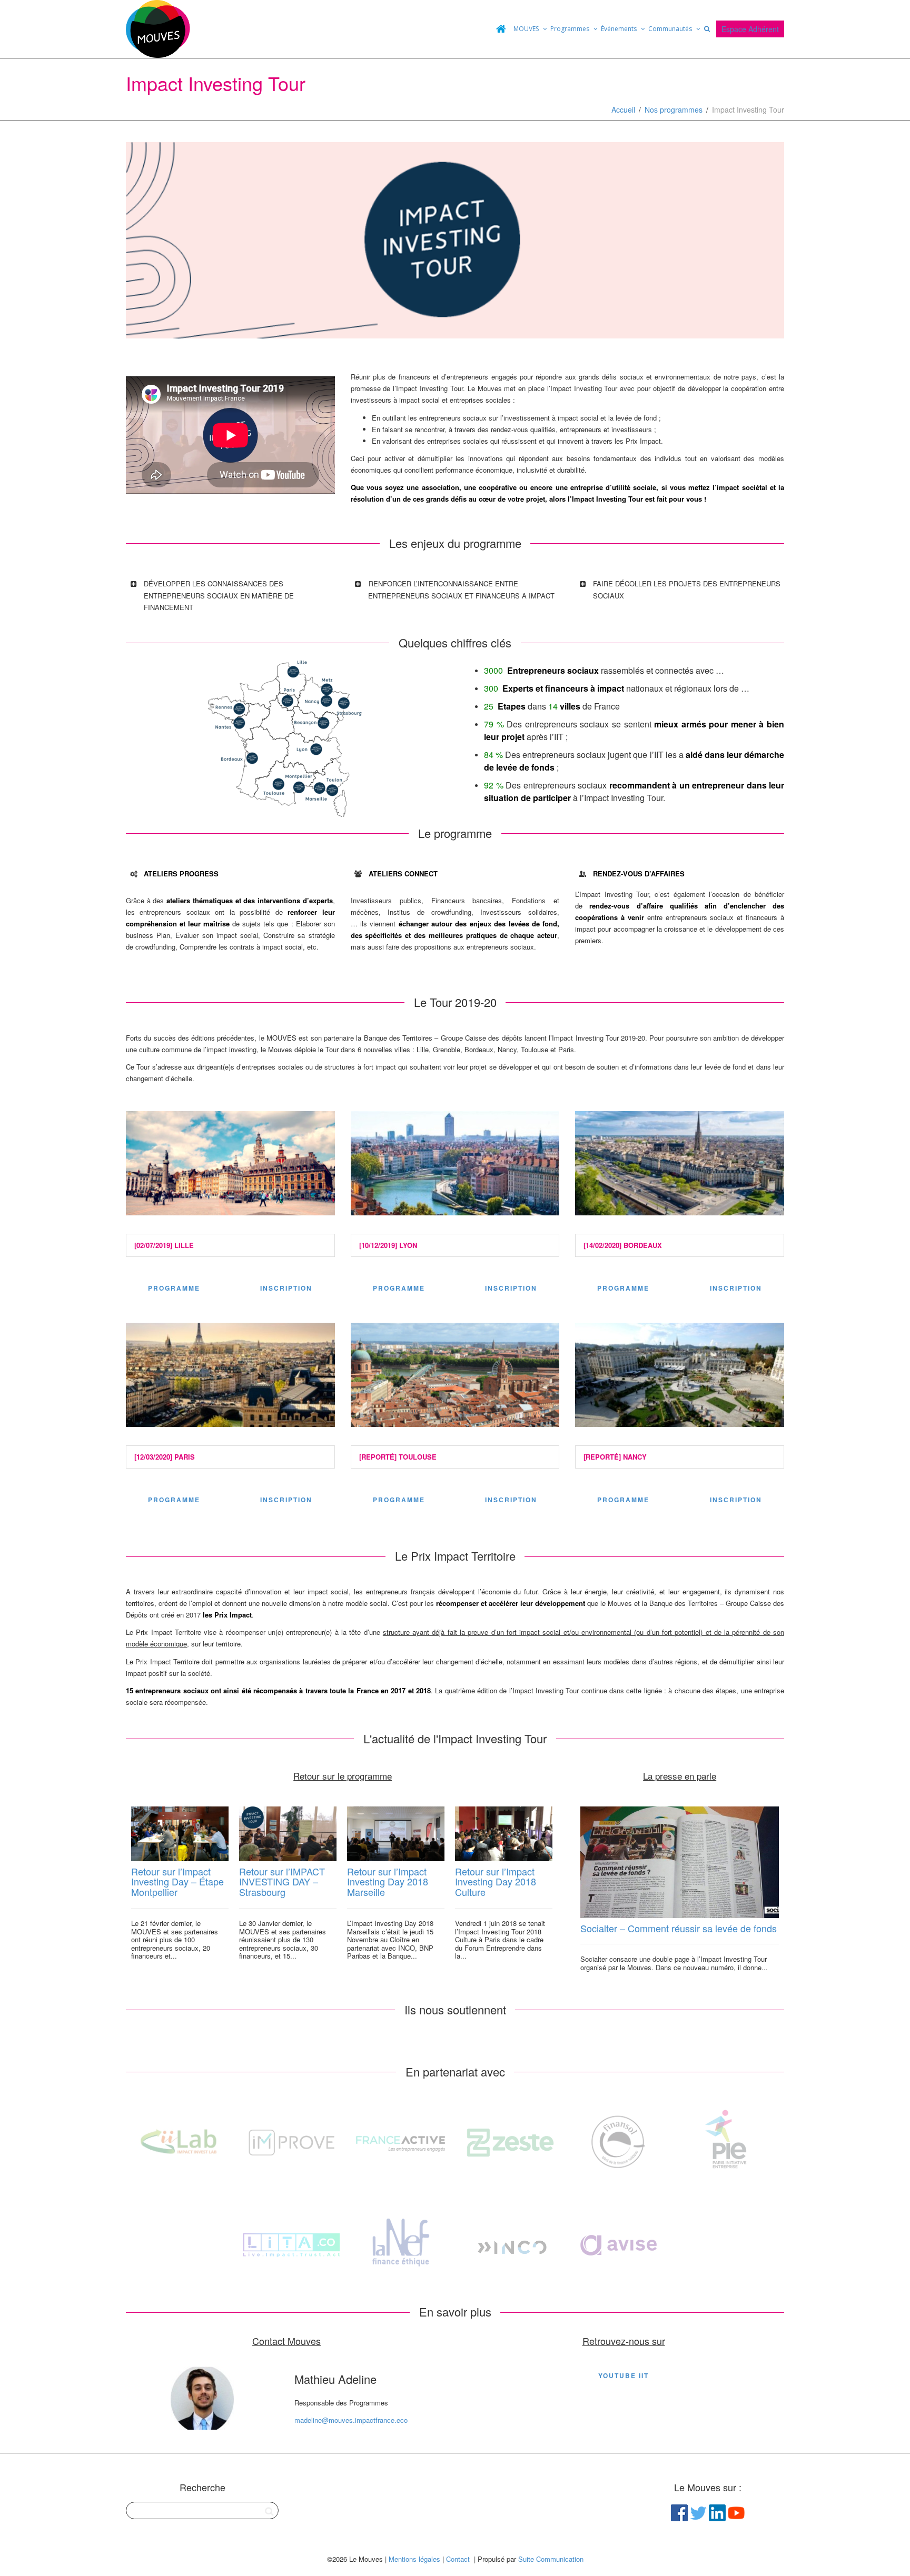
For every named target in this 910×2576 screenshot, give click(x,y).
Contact (458, 2559)
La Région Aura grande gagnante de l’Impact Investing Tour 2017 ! (502, 1887)
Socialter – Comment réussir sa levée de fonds (679, 1928)
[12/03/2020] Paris (165, 1457)
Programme (174, 1288)
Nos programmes (674, 109)
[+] (180, 1834)
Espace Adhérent (750, 29)
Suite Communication (551, 2559)
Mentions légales (414, 2559)
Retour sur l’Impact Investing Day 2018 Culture (388, 1882)
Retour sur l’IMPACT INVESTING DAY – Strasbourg (174, 1882)
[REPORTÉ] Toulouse (398, 1457)
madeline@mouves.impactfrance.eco (351, 2420)
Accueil (623, 109)
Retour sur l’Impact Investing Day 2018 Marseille (280, 1882)
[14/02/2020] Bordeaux (623, 1245)
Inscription (286, 1288)
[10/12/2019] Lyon (388, 1245)
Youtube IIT (624, 2375)
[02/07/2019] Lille (164, 1245)
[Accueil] (501, 29)
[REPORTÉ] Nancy (615, 1457)
